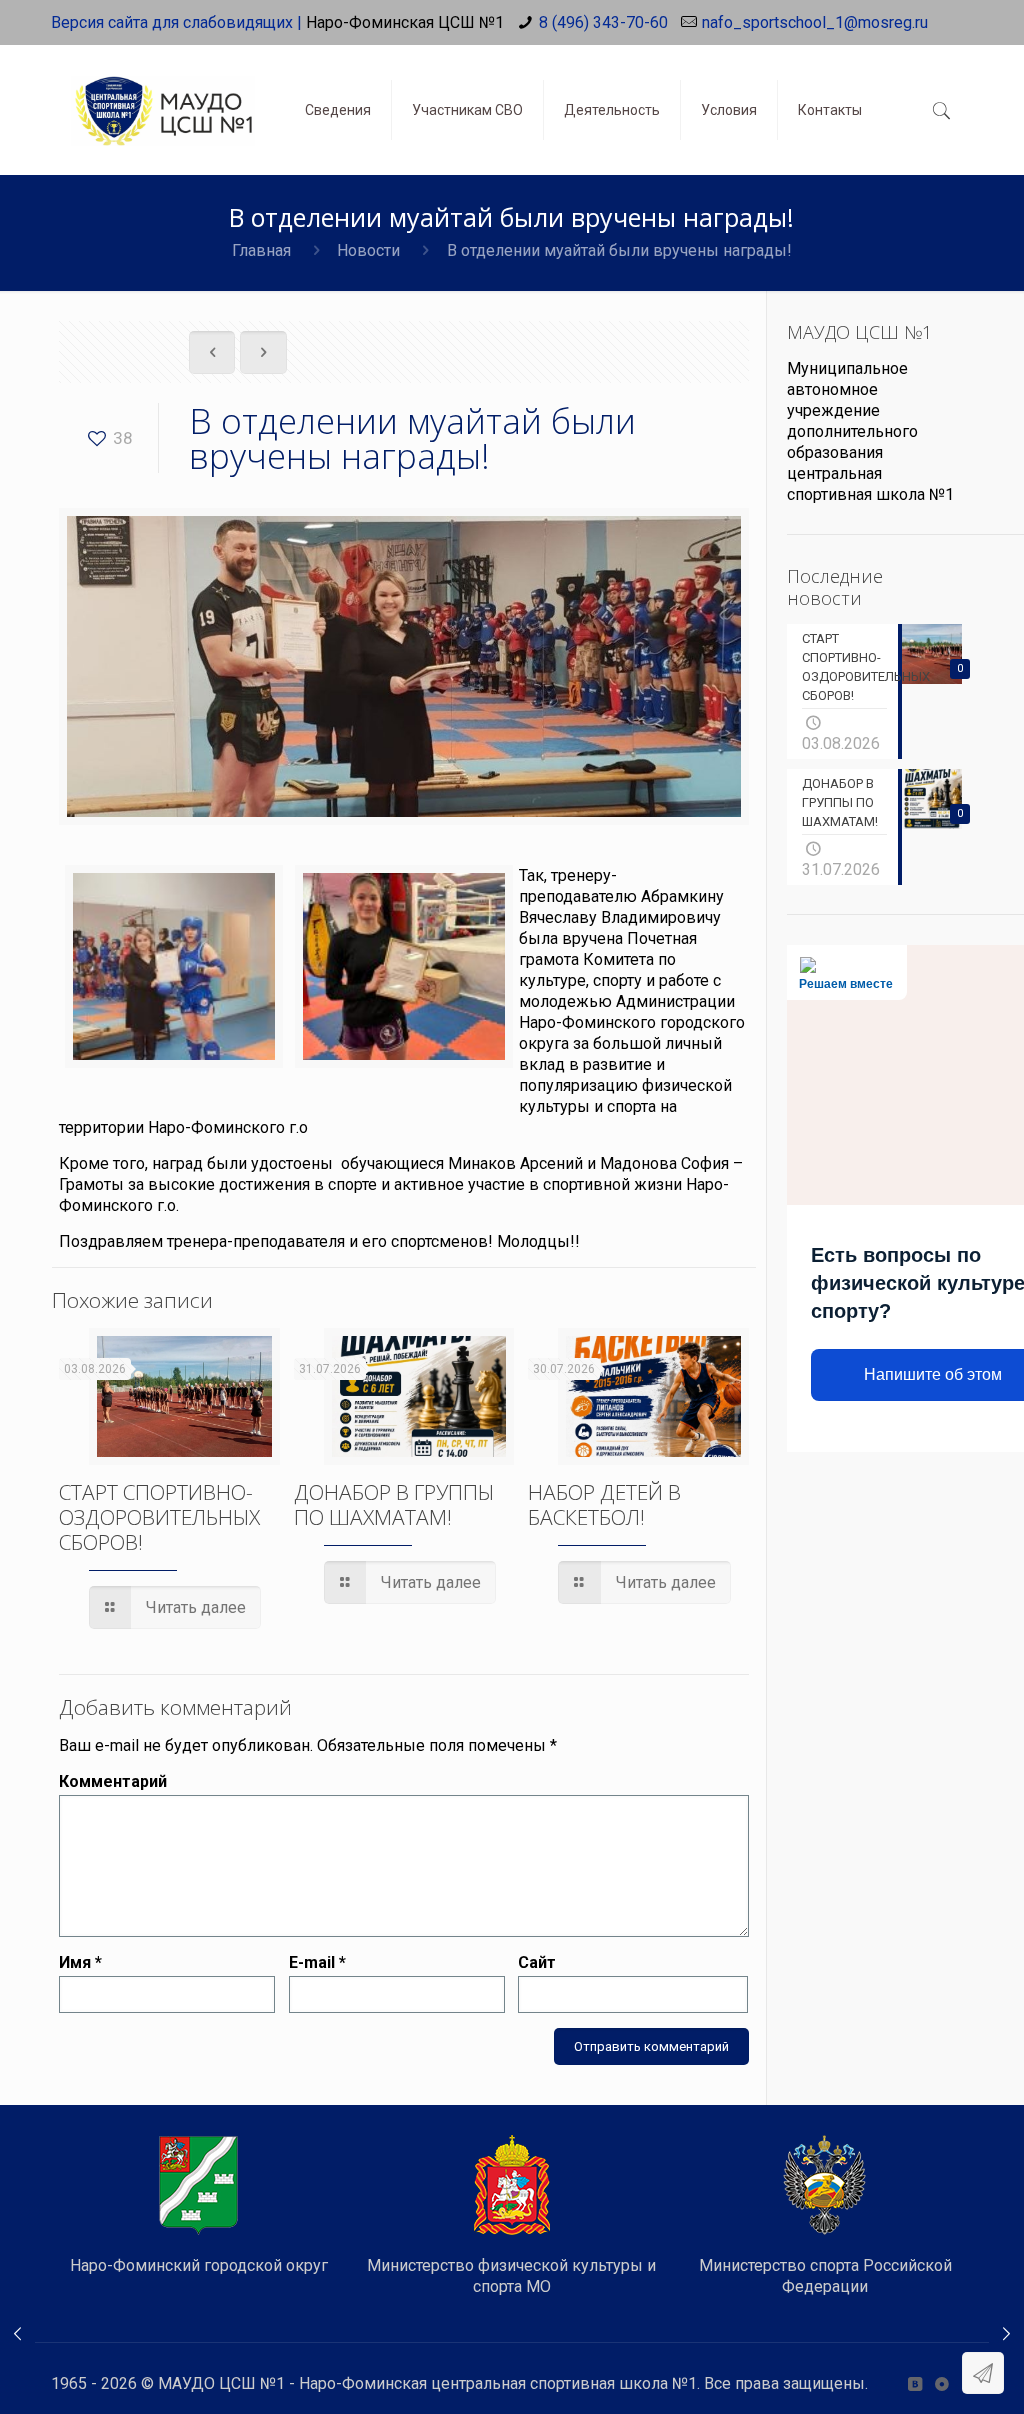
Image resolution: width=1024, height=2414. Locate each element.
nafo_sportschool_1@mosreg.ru (815, 22)
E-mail (317, 1962)
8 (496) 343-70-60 (603, 22)
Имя (80, 1962)
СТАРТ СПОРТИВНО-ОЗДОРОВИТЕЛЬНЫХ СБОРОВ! (159, 1517)
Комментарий (113, 1781)
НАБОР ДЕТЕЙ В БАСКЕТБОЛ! (604, 1504)
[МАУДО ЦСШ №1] (163, 95)
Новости (368, 250)
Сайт (537, 1962)
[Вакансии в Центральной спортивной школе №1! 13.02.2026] (17, 2334)
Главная (261, 250)
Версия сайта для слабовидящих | (176, 22)
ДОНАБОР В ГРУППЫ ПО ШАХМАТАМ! (394, 1504)
